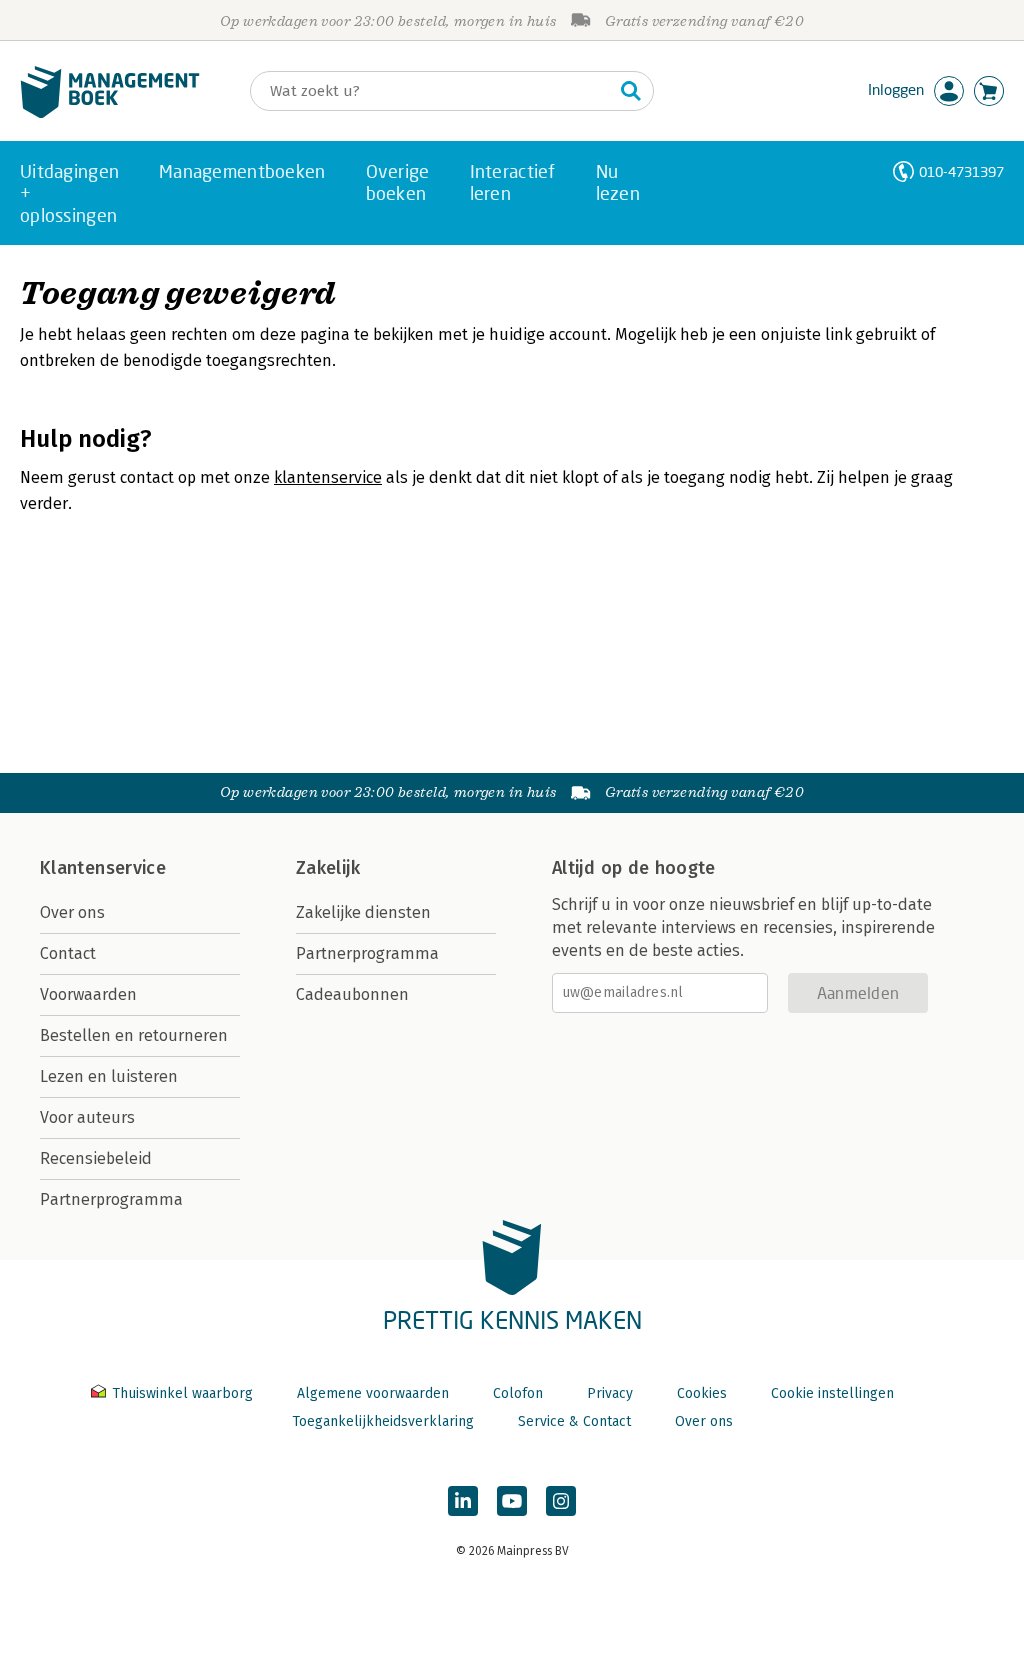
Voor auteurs (87, 1117)
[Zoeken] (631, 91)
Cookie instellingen (832, 1393)
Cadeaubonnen (352, 994)
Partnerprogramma (111, 1199)
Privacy (610, 1393)
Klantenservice (103, 868)
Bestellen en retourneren (134, 1035)
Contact (68, 953)
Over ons (72, 912)
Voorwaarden (88, 994)
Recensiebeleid (96, 1158)
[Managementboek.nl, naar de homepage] (110, 113)
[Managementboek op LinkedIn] (463, 1501)
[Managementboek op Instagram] (561, 1501)
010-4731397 (961, 171)
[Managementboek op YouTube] (512, 1501)
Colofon (518, 1393)
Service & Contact (574, 1421)
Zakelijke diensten (363, 912)
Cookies (702, 1393)
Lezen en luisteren (109, 1076)
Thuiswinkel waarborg (182, 1393)
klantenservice (328, 477)
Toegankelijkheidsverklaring (383, 1421)
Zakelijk (328, 868)
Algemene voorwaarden (373, 1393)
